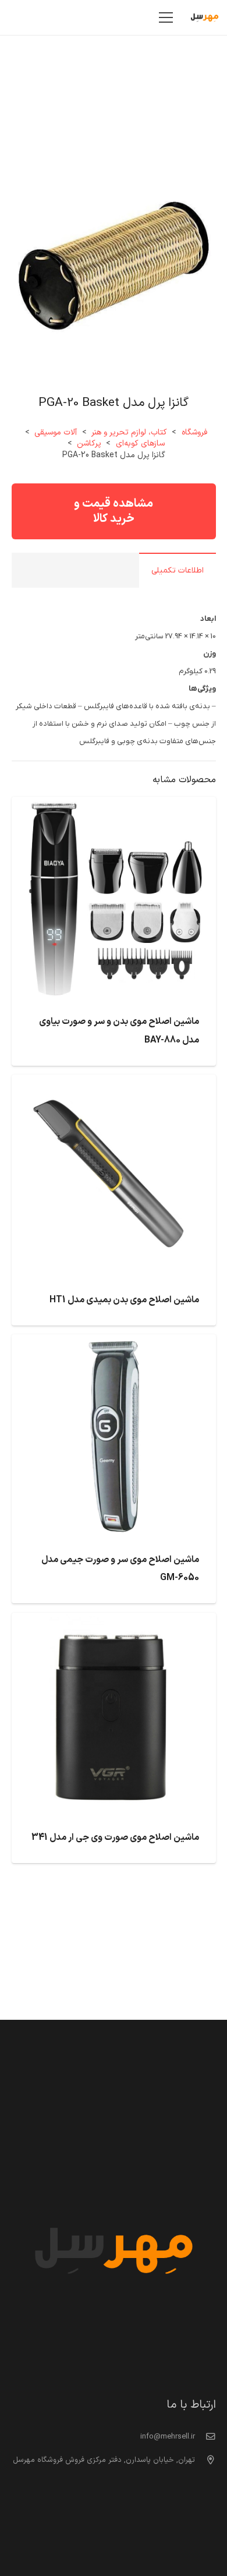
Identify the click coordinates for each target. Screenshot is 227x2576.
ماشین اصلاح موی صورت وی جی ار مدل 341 (115, 1838)
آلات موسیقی (56, 432)
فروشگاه (194, 432)
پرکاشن (89, 444)
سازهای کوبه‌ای (140, 444)
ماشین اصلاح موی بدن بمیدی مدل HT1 (124, 1300)
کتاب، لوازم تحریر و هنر (129, 432)
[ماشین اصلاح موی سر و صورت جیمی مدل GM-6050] (114, 1343)
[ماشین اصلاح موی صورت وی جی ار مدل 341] (114, 1621)
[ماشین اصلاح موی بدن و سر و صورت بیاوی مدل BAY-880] (114, 805)
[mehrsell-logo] (205, 17)
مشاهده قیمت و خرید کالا (114, 511)
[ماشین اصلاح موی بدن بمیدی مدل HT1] (114, 1083)
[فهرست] (166, 17)
